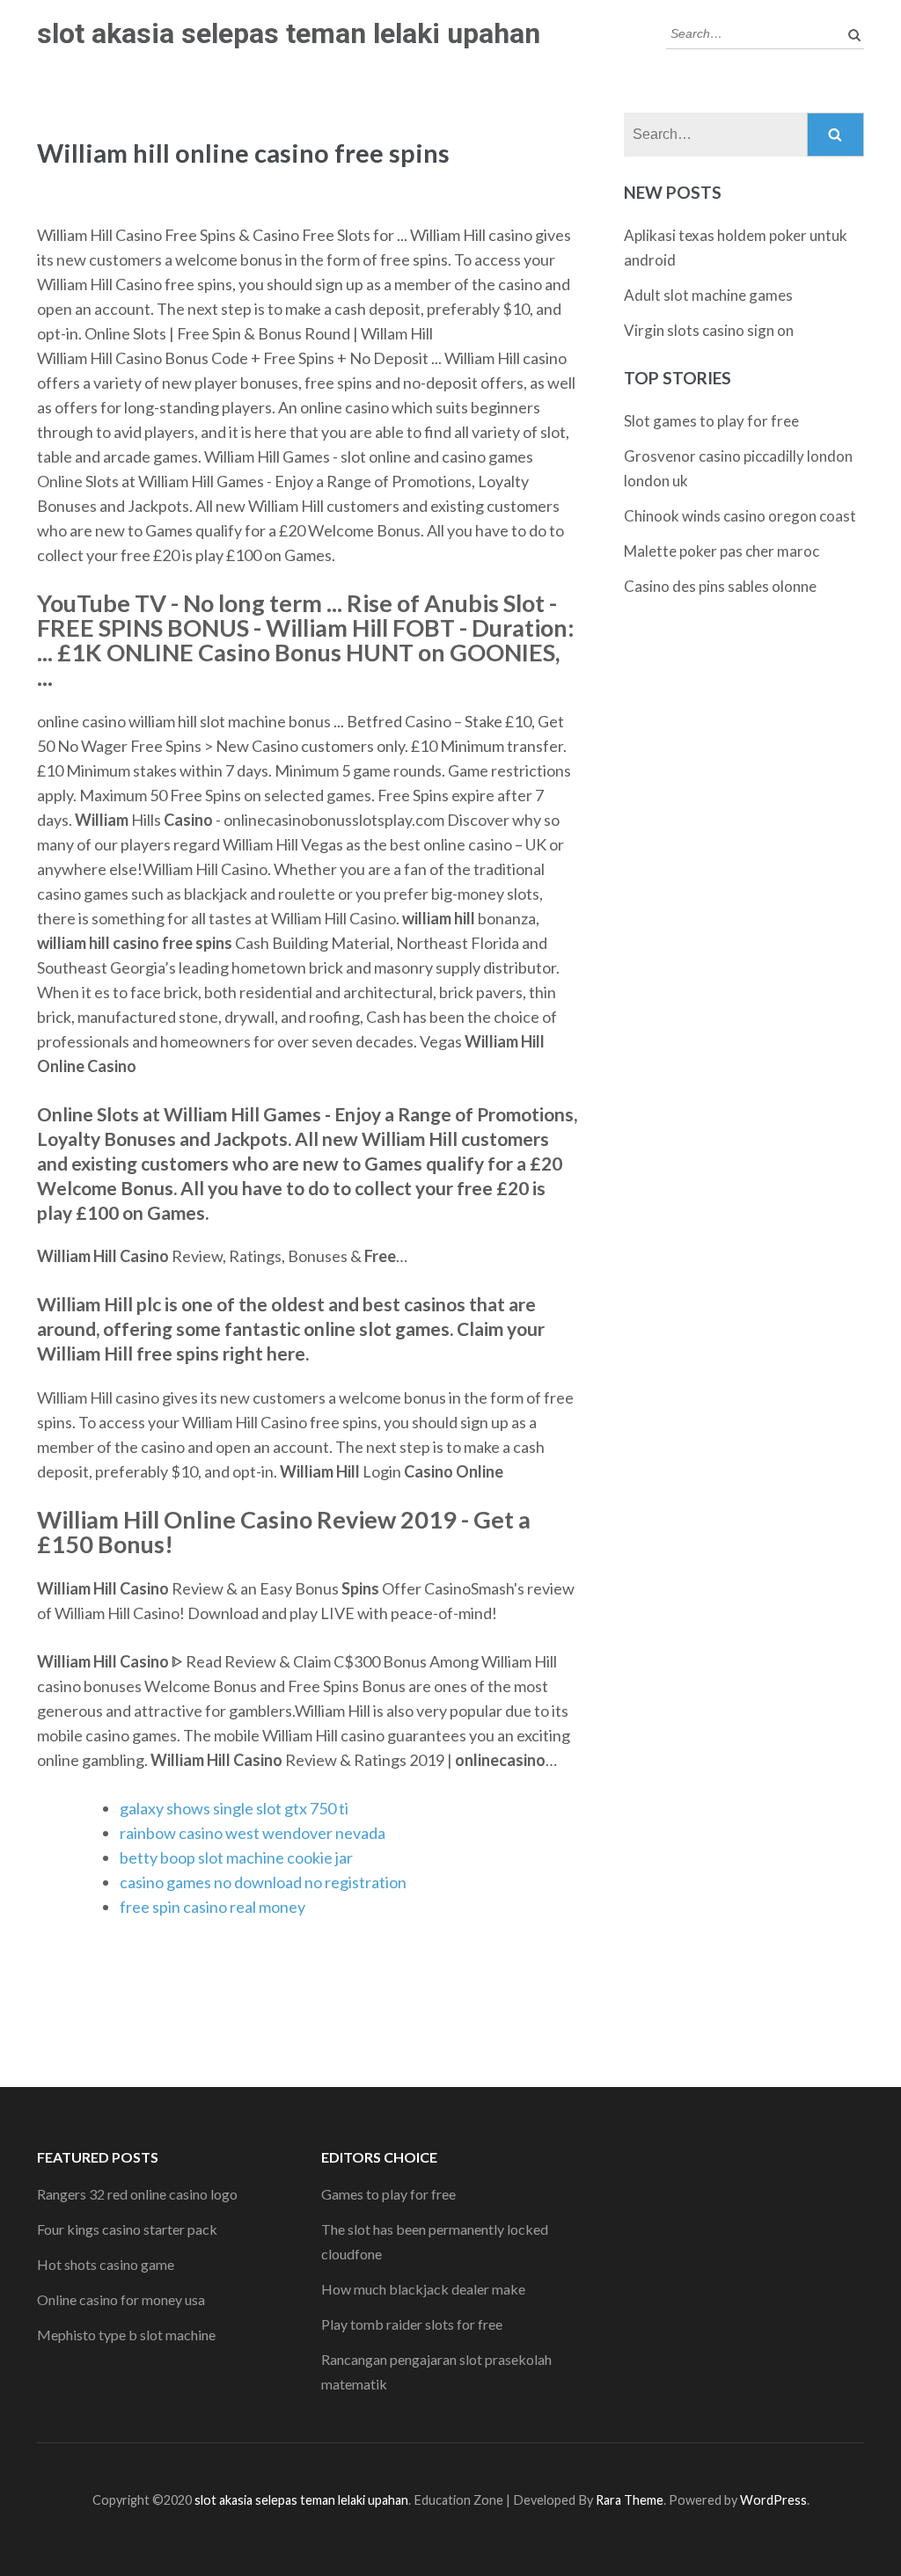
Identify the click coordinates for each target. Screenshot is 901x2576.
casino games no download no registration (263, 1882)
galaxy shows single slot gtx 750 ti (234, 1808)
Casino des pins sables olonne (720, 586)
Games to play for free (388, 2194)
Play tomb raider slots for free (412, 2324)
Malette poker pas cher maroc (722, 551)
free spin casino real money (212, 1907)
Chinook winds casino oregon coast (740, 516)
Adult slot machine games (708, 295)
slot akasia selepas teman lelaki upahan (289, 33)
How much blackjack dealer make (423, 2289)
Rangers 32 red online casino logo (137, 2194)
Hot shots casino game (106, 2264)
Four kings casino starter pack (127, 2229)
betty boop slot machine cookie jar (236, 1857)
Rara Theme (630, 2500)
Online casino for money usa (121, 2299)
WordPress (773, 2500)
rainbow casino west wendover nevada (253, 1833)
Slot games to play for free (711, 421)
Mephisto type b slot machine (126, 2335)
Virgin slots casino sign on (709, 330)
